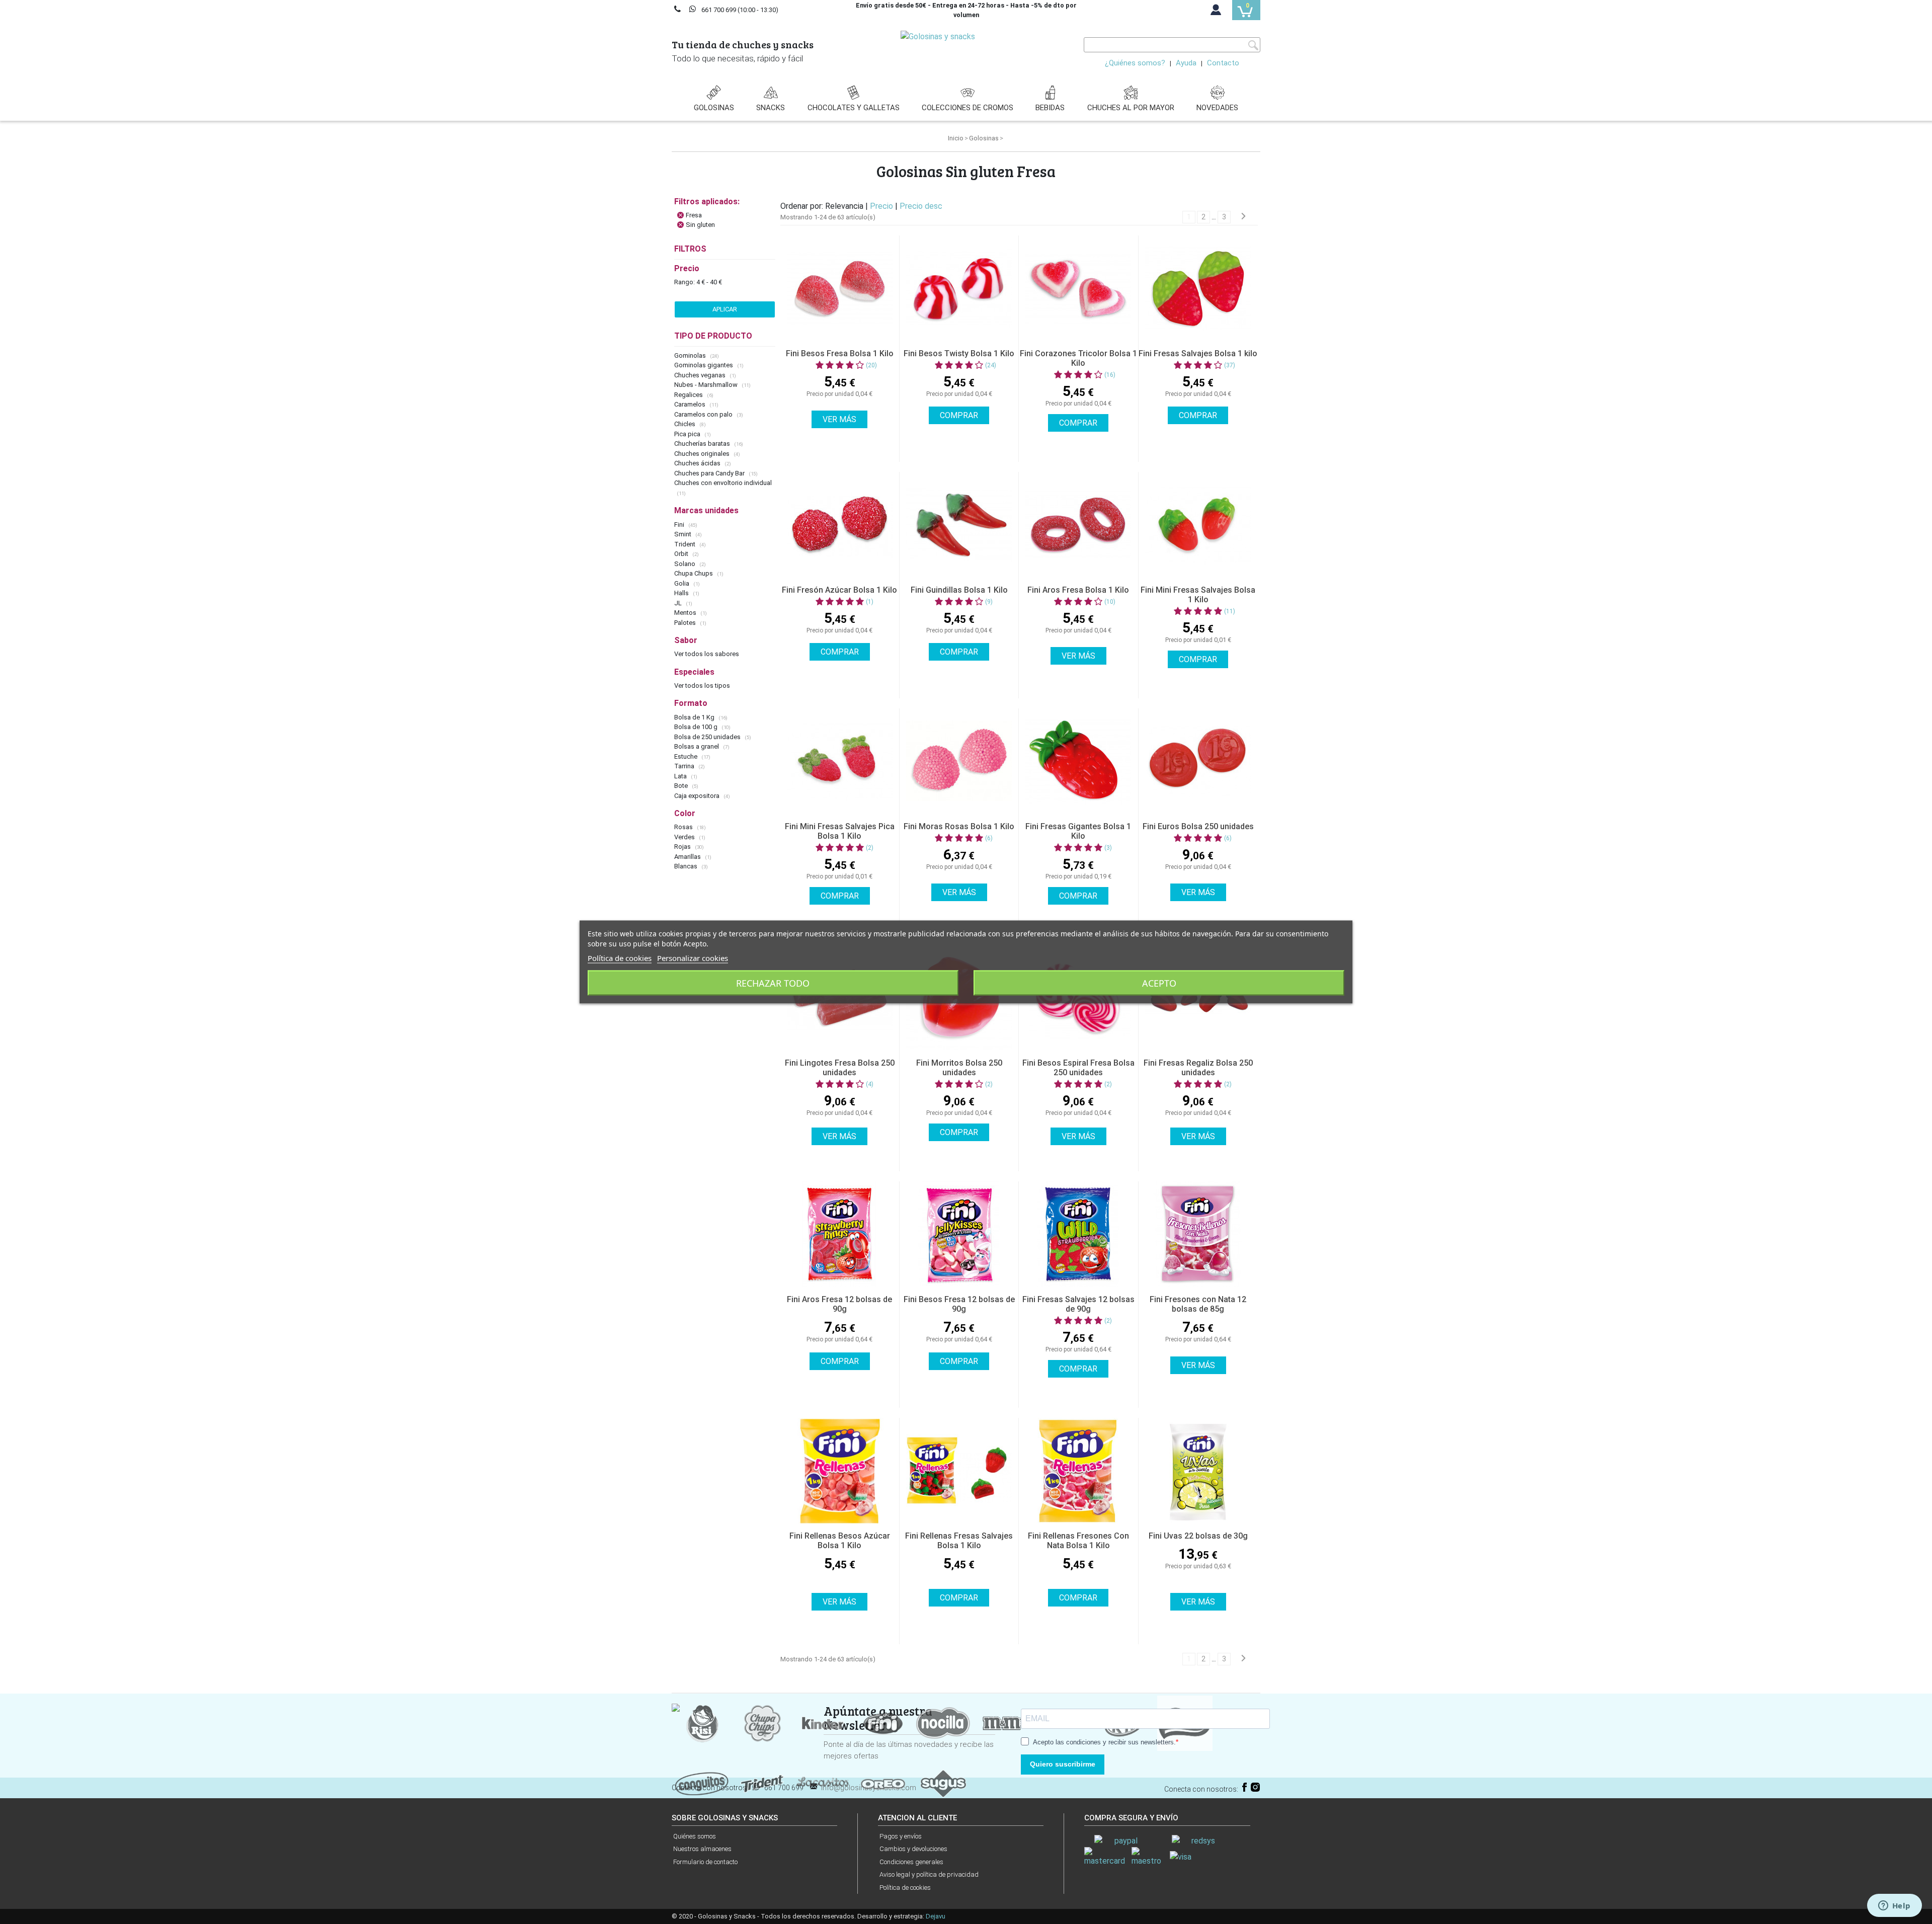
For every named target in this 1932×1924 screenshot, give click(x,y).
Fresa (694, 215)
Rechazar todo (773, 983)
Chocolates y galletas (854, 108)
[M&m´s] (1004, 1722)
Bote (682, 786)
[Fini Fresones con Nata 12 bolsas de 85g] (1198, 1234)
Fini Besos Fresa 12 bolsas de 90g (959, 1304)
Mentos (686, 613)
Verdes (685, 837)
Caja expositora (698, 796)
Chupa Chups (694, 573)
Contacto (1223, 63)
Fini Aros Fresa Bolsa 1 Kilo (1078, 590)
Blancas (687, 866)
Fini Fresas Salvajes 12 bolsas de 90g (1078, 1304)
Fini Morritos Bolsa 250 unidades (959, 1068)
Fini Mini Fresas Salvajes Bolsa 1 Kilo (1198, 595)
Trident (686, 544)
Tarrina (685, 766)
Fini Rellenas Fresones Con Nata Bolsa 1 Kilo (1078, 1541)
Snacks (771, 108)
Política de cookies (905, 1888)
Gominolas (691, 355)
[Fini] (883, 1722)
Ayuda (1186, 63)
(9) (989, 602)
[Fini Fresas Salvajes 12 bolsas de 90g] (1078, 1234)
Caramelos (691, 404)
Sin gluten (700, 225)
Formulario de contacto (705, 1862)
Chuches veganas (701, 375)
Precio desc (921, 206)
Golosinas (714, 108)
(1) (870, 602)
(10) (1110, 602)
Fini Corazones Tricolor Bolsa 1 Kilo (1078, 358)
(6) (989, 838)
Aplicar (725, 309)
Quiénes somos (695, 1836)
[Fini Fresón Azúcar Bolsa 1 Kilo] (840, 525)
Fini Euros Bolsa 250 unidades (1198, 826)
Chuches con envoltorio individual (723, 483)
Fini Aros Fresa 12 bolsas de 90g (839, 1304)
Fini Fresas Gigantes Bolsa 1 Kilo (1078, 831)
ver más (839, 419)
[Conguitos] (702, 1783)
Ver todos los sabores (707, 654)
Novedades (1217, 108)
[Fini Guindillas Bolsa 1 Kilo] (959, 525)
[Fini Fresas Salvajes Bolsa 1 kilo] (1198, 288)
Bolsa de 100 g (697, 727)
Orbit (682, 554)
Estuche (687, 756)
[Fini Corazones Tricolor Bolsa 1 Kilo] (1078, 288)
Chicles (686, 424)
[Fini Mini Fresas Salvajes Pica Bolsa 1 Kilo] (840, 761)
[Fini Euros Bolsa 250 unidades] (1198, 761)
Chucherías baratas (703, 444)
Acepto (1159, 983)
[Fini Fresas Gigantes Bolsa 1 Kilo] (1078, 761)
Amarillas (688, 857)
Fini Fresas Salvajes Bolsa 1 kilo (1198, 353)
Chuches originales (703, 454)
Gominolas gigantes (704, 365)
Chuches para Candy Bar (710, 473)
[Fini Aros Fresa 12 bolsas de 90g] (840, 1234)
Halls (682, 593)
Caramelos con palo (704, 414)
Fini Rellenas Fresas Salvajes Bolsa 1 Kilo (959, 1541)
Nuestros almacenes (702, 1849)
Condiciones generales (911, 1862)
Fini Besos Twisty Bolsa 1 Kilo (959, 353)
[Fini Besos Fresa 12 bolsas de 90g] (959, 1234)
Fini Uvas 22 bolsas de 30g (1198, 1536)
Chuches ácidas (698, 463)
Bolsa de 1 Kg (695, 717)
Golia (682, 583)
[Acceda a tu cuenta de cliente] (1216, 12)
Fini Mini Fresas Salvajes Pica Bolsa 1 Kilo (840, 831)
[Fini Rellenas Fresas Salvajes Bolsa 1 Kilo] (959, 1471)
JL (679, 603)
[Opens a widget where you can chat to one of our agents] (1894, 1906)
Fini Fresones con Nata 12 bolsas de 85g (1198, 1304)
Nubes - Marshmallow (707, 385)
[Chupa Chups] (762, 1722)
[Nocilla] (943, 1722)
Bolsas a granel (697, 746)
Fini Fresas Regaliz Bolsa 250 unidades (1198, 1068)
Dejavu (936, 1916)
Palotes (686, 623)
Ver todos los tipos (702, 686)
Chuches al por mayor (1131, 108)
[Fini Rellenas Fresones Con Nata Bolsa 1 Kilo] (1078, 1471)
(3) (1108, 848)
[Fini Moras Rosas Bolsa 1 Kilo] (959, 761)
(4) (870, 1084)
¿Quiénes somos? (1135, 63)
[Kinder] (823, 1722)
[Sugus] (943, 1783)
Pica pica (688, 434)
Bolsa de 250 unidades (708, 737)
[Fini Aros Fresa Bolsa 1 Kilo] (1078, 525)
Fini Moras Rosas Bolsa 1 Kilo (959, 826)
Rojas (683, 847)
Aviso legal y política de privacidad (929, 1874)
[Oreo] (883, 1783)
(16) (1110, 375)
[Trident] (762, 1783)
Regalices (689, 395)
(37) (1230, 365)
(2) (870, 848)
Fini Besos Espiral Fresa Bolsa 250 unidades (1078, 1068)
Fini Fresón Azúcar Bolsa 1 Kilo (839, 590)
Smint (683, 534)
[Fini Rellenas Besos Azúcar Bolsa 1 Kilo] (840, 1471)
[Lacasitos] (823, 1783)
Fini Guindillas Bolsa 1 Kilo (959, 590)
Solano (686, 564)
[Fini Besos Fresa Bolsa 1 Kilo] (840, 288)
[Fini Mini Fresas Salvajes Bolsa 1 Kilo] (1198, 525)
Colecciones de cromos (968, 108)
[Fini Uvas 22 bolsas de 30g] (1198, 1471)
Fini (680, 525)
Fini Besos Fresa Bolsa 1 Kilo (840, 353)
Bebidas (1050, 108)
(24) (991, 365)
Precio (882, 206)
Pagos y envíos (901, 1836)
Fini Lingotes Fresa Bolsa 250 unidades (840, 1068)
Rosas (684, 827)
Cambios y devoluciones (913, 1849)
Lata (681, 776)
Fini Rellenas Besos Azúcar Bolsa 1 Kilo (840, 1541)
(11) (1230, 611)
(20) (871, 365)
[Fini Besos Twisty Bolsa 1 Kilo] (959, 288)
